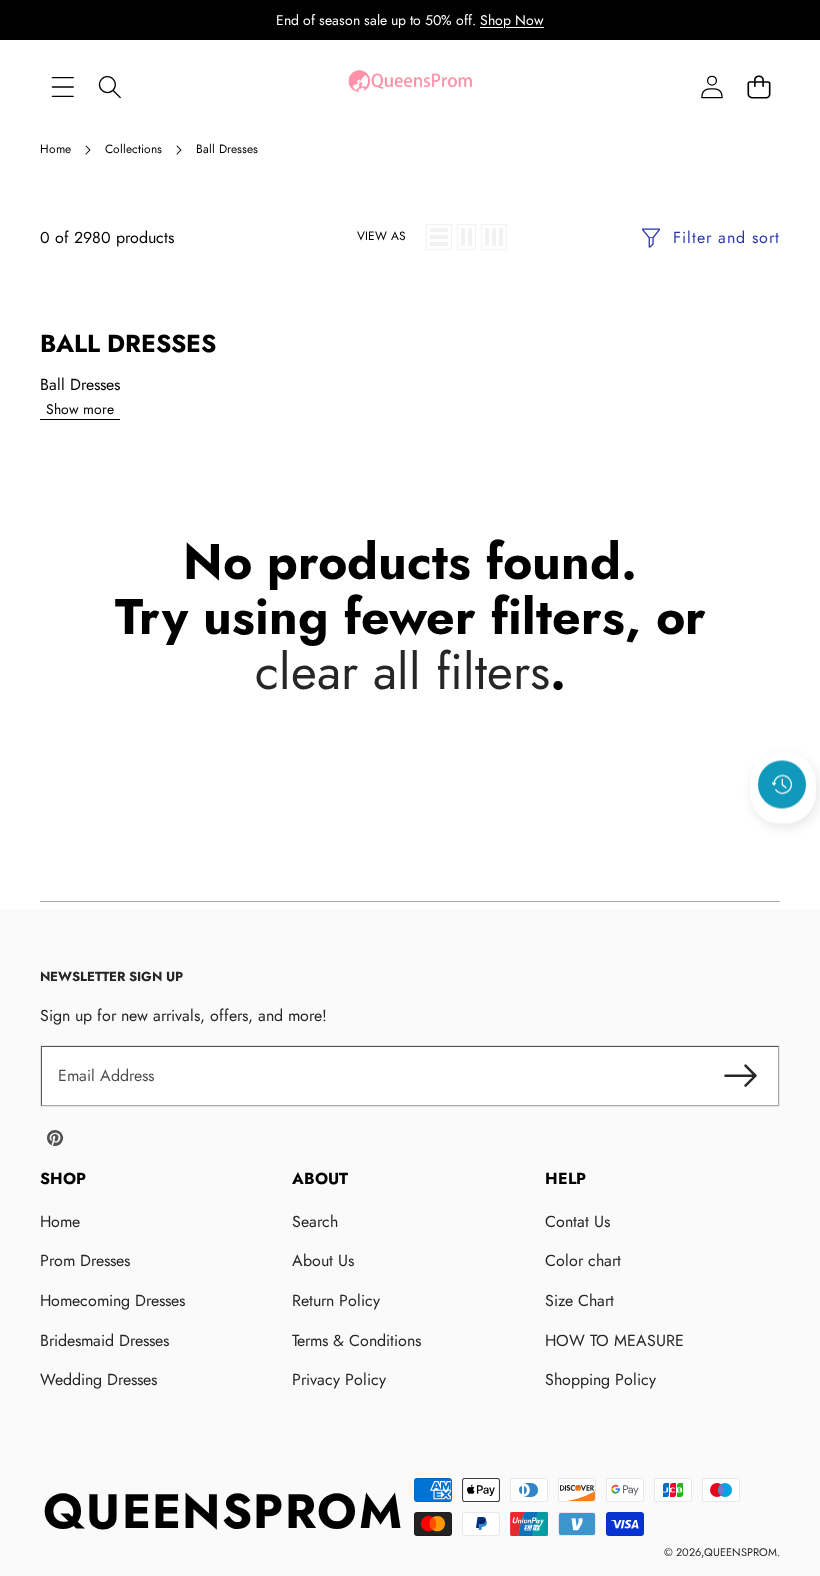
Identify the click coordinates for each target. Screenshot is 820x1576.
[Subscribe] (740, 1076)
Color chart (583, 1260)
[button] (758, 86)
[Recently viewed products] (782, 785)
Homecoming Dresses (112, 1300)
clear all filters (402, 671)
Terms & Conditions (356, 1340)
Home (60, 1221)
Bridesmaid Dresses (104, 1340)
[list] (439, 237)
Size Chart (579, 1300)
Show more (80, 409)
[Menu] (62, 86)
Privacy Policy (339, 1379)
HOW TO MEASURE (614, 1340)
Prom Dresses (85, 1260)
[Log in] (711, 86)
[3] (494, 237)
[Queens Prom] (410, 86)
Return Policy (336, 1300)
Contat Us (577, 1221)
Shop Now (512, 20)
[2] (466, 237)
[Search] (109, 86)
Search (315, 1221)
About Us (323, 1260)
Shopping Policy (600, 1379)
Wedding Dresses (98, 1379)
